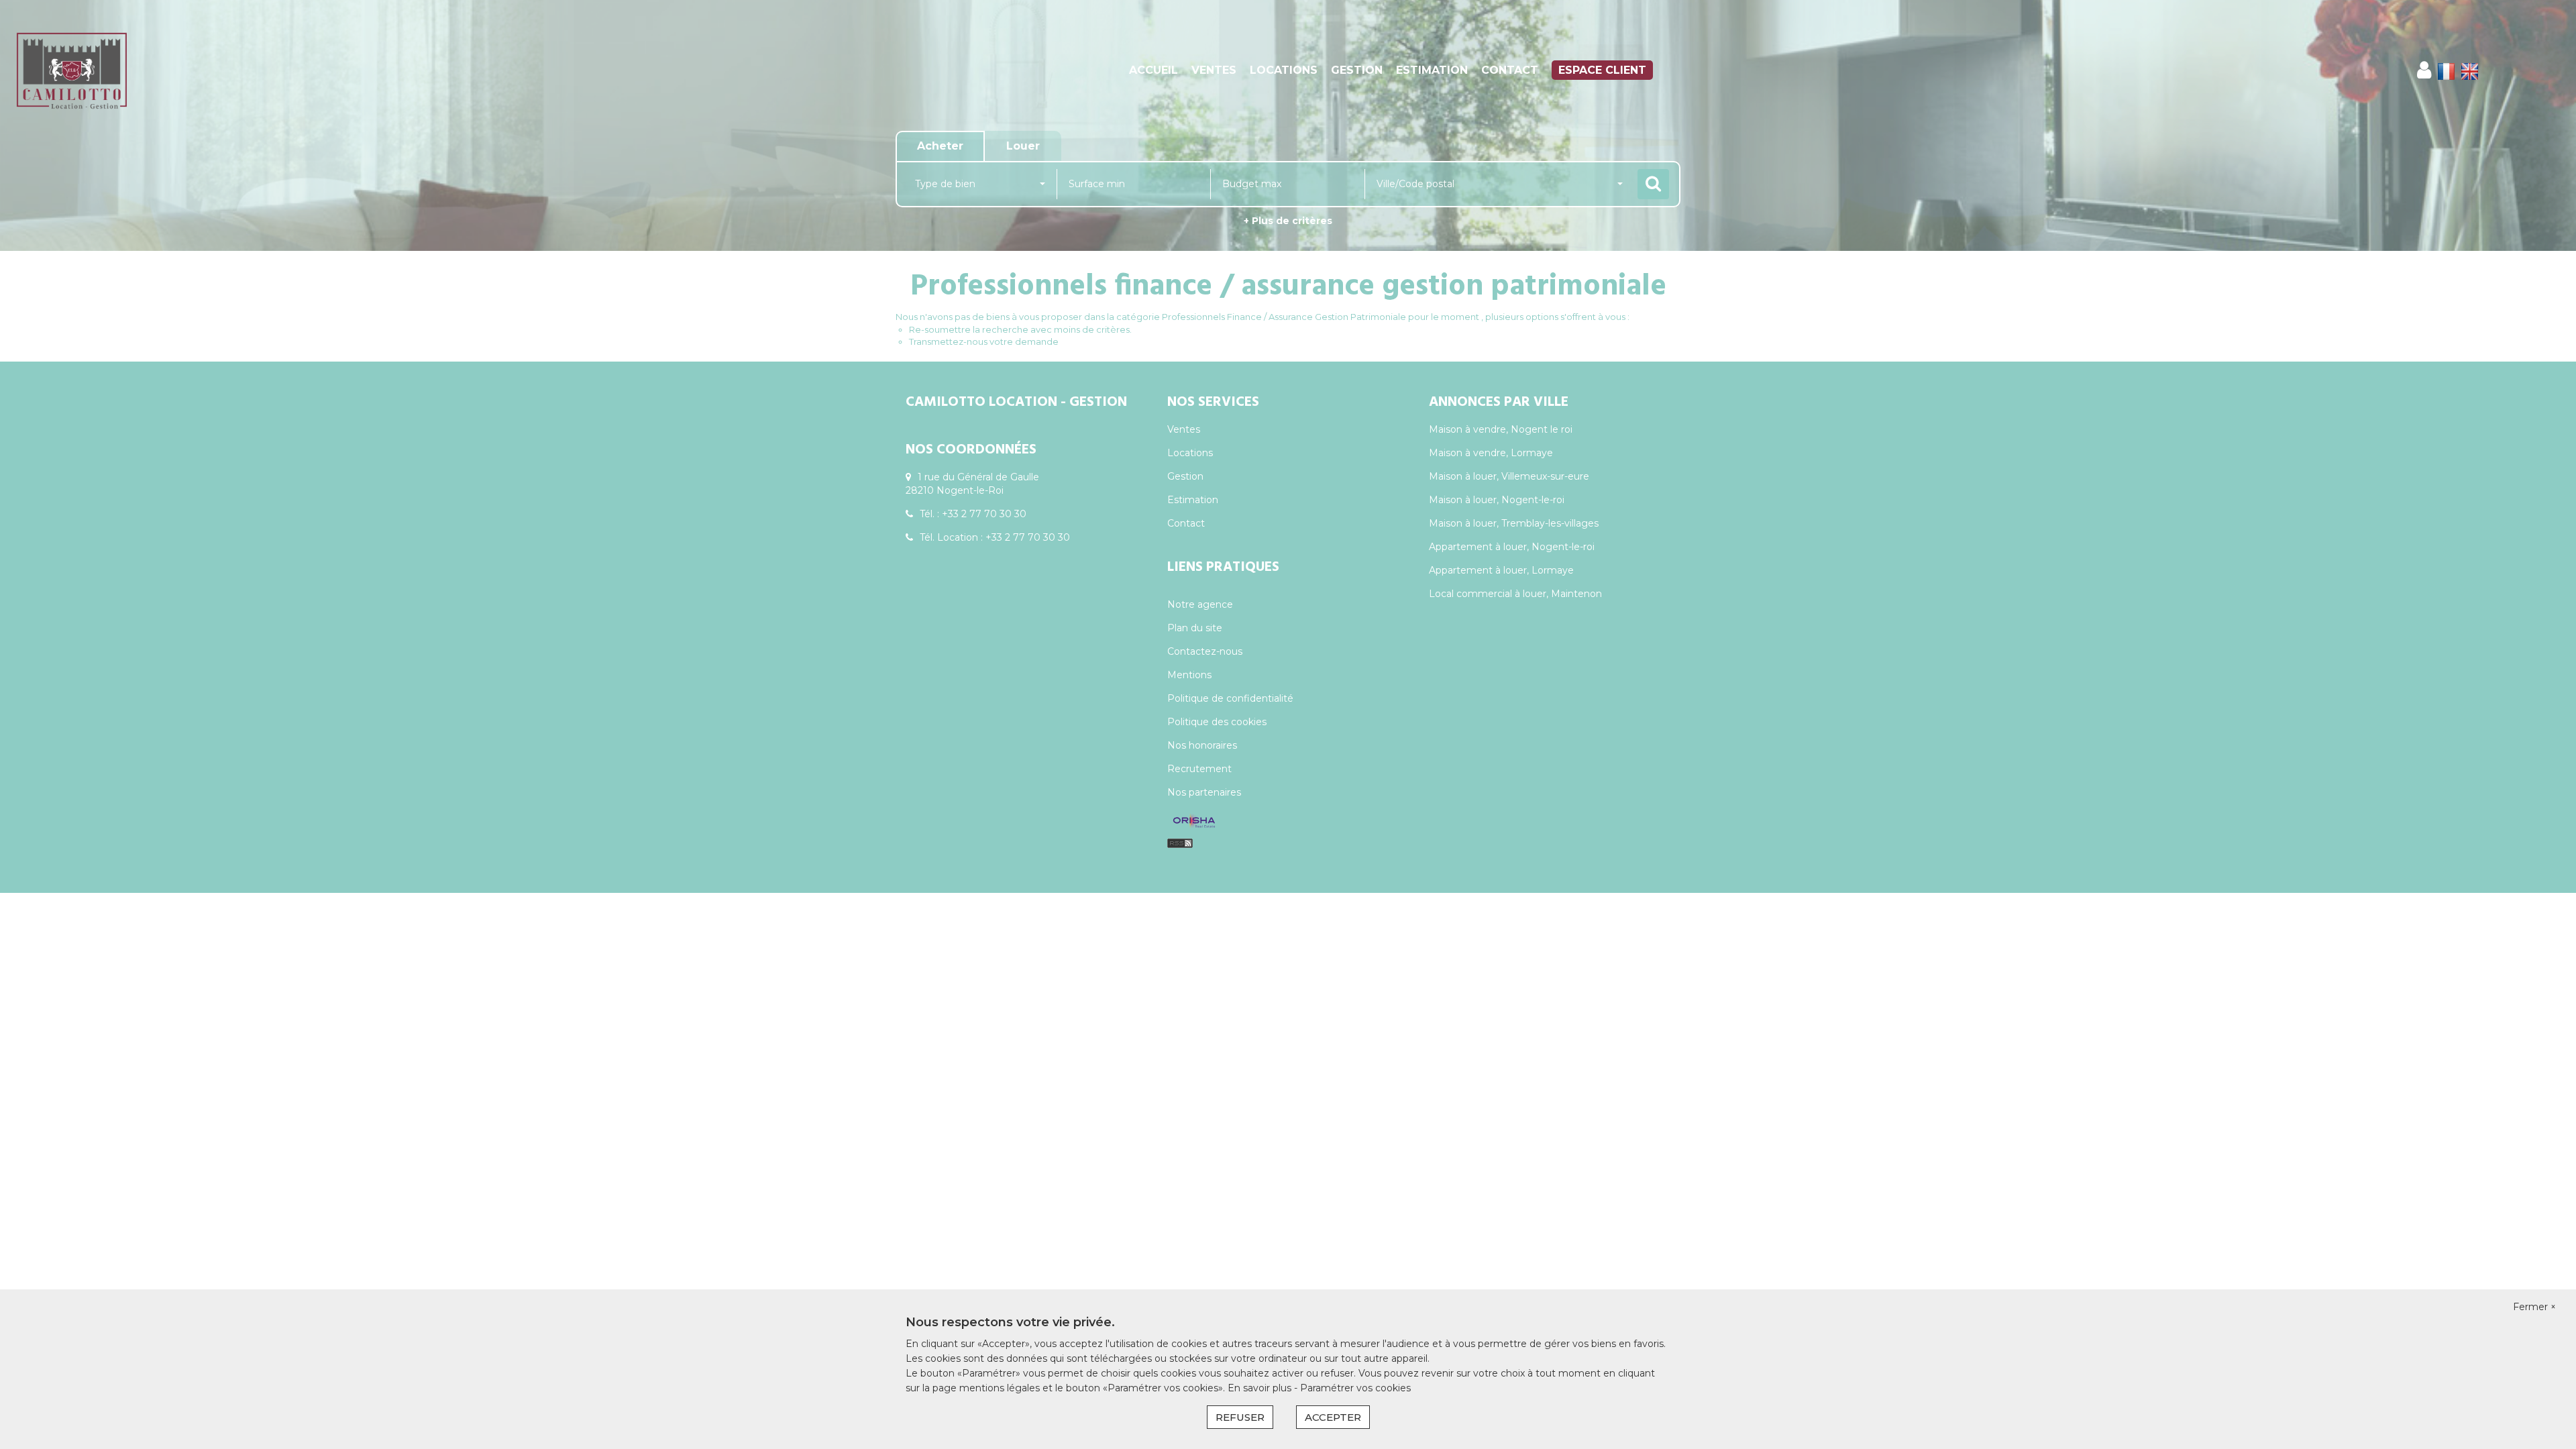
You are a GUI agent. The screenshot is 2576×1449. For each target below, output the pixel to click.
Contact (1510, 70)
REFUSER (1240, 1417)
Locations (1284, 70)
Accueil (1153, 70)
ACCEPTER (1333, 1417)
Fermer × (2534, 1307)
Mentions (1189, 675)
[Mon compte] (2424, 70)
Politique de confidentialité (1230, 698)
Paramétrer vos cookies (1355, 1388)
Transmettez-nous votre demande (984, 341)
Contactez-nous (1205, 651)
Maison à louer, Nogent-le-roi (1497, 500)
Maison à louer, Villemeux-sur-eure (1509, 476)
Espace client (1602, 70)
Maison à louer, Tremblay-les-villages (1514, 523)
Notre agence (1200, 604)
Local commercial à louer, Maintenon (1515, 594)
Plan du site (1195, 628)
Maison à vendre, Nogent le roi (1501, 429)
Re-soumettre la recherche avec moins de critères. (1020, 329)
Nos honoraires (1202, 745)
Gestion (1357, 70)
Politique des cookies (1217, 722)
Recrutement (1199, 769)
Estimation (1432, 70)
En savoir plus (1261, 1388)
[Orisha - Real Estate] (1194, 822)
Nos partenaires (1204, 792)
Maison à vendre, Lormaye (1491, 453)
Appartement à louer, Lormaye (1501, 570)
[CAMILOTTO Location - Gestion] (232, 70)
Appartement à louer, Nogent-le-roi (1512, 547)
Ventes (1214, 70)
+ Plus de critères (1288, 221)
